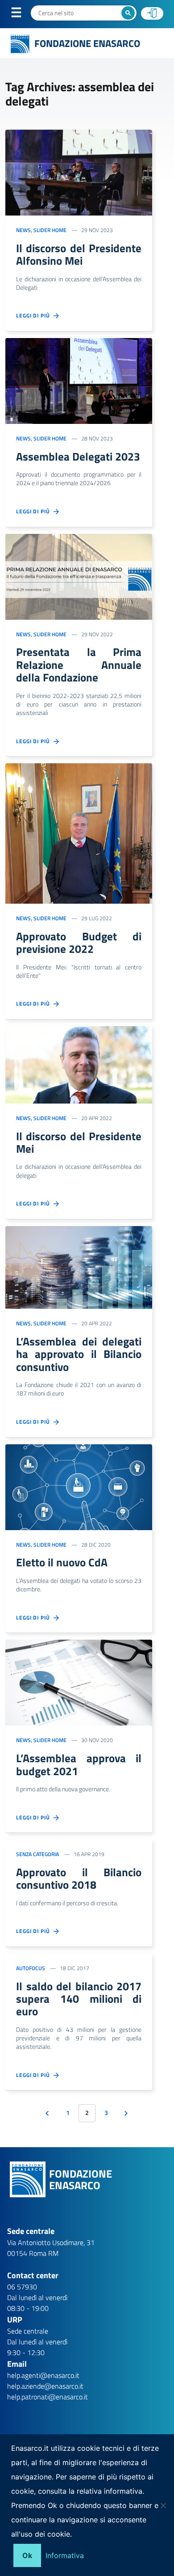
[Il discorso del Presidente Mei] (79, 1064)
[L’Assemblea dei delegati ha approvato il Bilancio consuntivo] (79, 1267)
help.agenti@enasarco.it (43, 2375)
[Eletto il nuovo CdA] (79, 1486)
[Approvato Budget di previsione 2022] (79, 833)
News (23, 230)
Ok (27, 2555)
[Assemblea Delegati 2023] (79, 380)
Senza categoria (37, 1854)
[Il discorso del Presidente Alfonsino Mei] (79, 172)
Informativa (65, 2555)
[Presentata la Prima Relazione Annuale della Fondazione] (79, 576)
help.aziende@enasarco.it (45, 2386)
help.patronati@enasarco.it (48, 2397)
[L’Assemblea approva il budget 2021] (79, 1682)
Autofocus (31, 1968)
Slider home (50, 230)
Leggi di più (35, 316)
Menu (22, 14)
